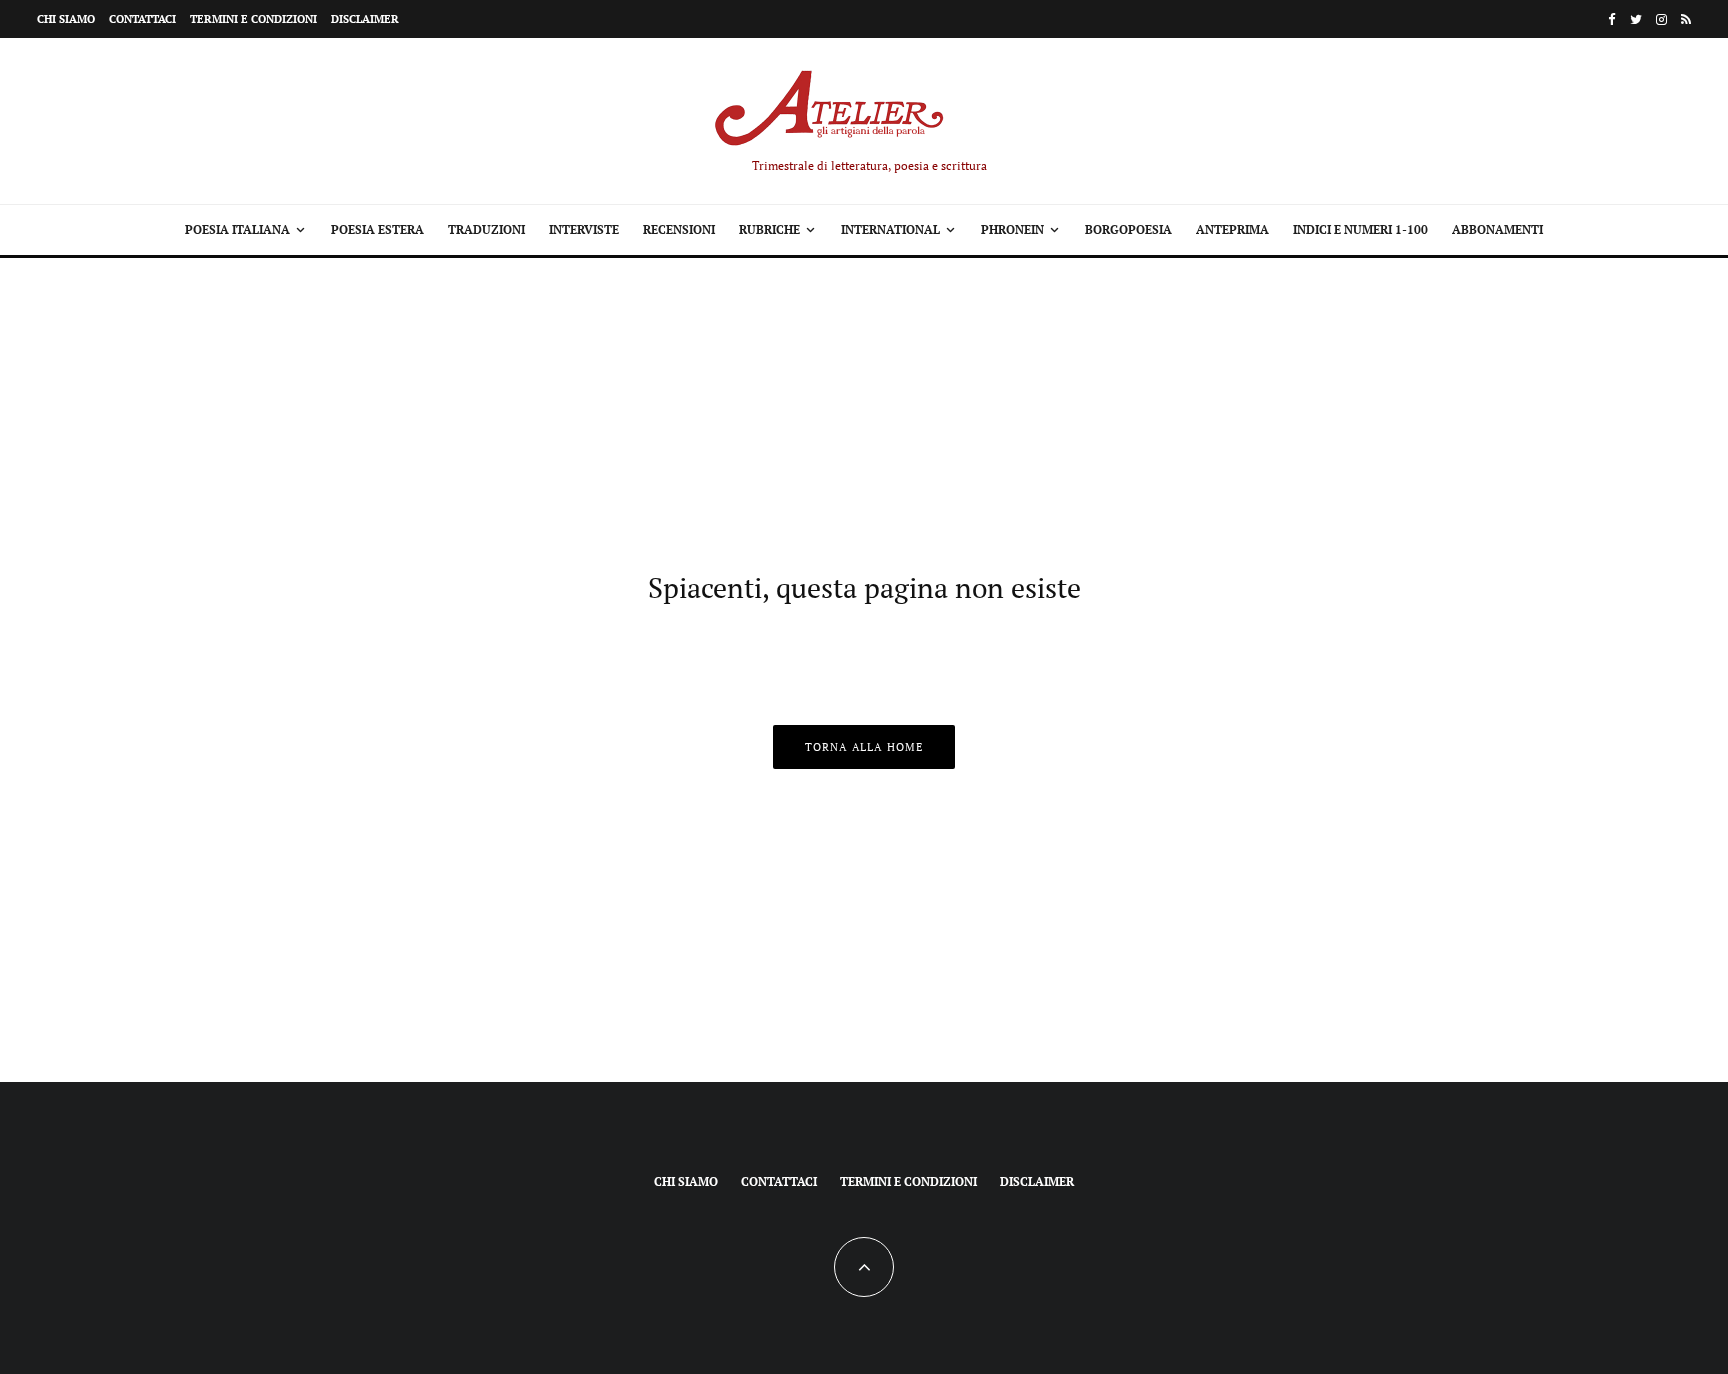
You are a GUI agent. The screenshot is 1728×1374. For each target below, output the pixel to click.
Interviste (584, 229)
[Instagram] (1661, 19)
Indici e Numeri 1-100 (1360, 229)
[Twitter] (1636, 19)
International (890, 229)
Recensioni (679, 229)
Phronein (1012, 229)
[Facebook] (1612, 19)
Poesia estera (377, 229)
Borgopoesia (1128, 229)
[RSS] (1686, 19)
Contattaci (142, 19)
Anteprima (1232, 229)
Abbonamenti (1497, 229)
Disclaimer (365, 19)
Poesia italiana (237, 229)
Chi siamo (66, 19)
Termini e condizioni (253, 19)
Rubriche (769, 229)
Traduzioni (486, 229)
